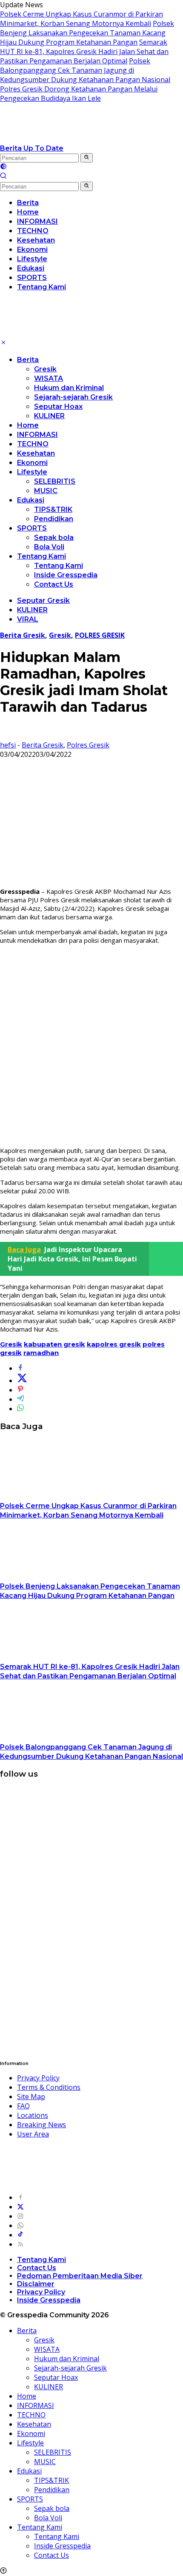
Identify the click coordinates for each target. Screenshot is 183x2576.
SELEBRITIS (55, 481)
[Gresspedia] (85, 139)
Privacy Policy (38, 2078)
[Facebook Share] (20, 1368)
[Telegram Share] (20, 1399)
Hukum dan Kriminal (69, 388)
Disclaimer (36, 2284)
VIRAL (28, 619)
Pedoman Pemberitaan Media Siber (80, 2276)
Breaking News (41, 2125)
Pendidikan (54, 519)
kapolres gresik (114, 1344)
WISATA (49, 378)
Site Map (31, 2097)
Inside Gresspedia (66, 575)
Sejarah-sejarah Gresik (73, 397)
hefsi (8, 745)
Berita (28, 360)
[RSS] (20, 2244)
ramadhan (41, 1353)
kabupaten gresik (54, 1344)
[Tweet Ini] (22, 1381)
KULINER (49, 416)
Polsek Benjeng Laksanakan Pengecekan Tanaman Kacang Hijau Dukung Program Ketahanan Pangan (87, 33)
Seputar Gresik (43, 600)
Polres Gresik (88, 745)
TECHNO (33, 444)
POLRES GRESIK (100, 635)
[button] (87, 158)
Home (28, 425)
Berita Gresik (23, 635)
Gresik (45, 369)
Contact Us (54, 584)
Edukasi (31, 500)
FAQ (23, 2106)
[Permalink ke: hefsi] (7, 736)
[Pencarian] (3, 177)
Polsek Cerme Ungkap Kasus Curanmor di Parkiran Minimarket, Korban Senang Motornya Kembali (81, 19)
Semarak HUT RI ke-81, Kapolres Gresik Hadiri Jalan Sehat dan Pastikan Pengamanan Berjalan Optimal (84, 51)
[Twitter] (20, 2207)
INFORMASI (37, 435)
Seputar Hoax (58, 407)
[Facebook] (20, 2197)
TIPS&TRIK (53, 509)
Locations (33, 2115)
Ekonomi (32, 463)
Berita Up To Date (32, 148)
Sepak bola (54, 538)
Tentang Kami (41, 556)
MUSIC (46, 491)
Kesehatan (36, 453)
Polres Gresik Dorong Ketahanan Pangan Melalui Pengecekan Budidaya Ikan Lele (79, 94)
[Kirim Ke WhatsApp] (20, 1409)
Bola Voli (49, 547)
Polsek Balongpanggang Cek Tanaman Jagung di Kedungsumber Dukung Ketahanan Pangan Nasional (85, 70)
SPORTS (32, 528)
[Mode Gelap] (3, 167)
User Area (33, 2134)
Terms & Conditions (49, 2087)
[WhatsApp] (20, 2225)
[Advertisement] (91, 1045)
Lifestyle (32, 472)
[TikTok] (20, 2235)
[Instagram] (20, 2216)
